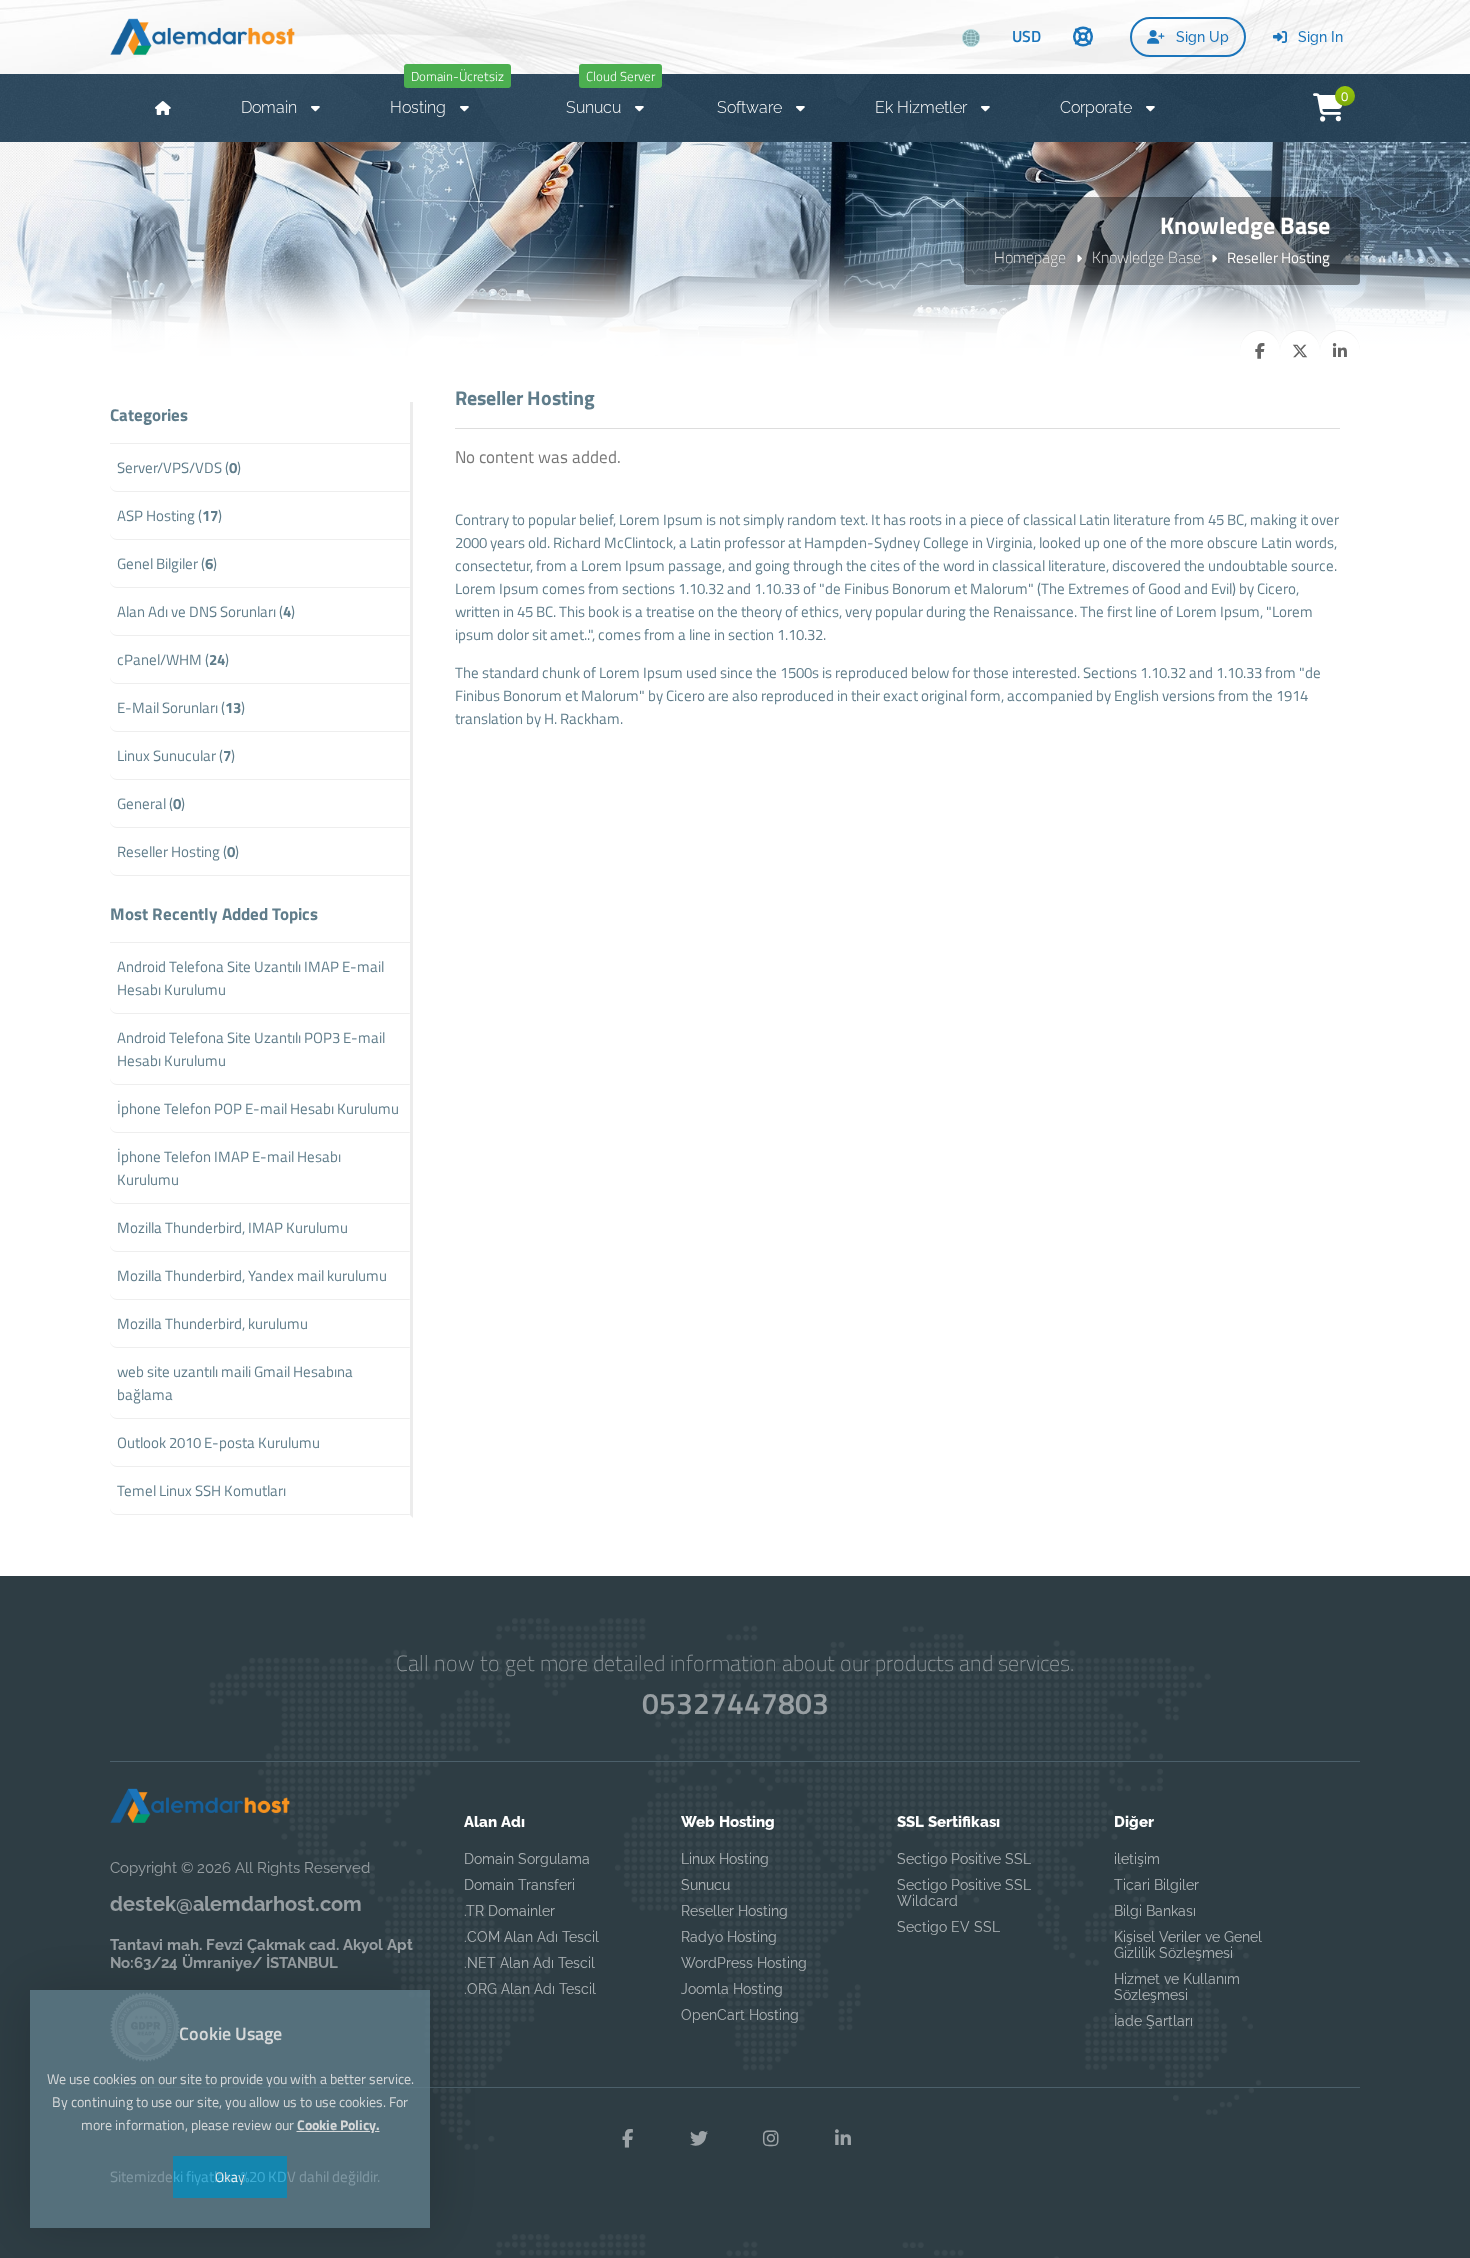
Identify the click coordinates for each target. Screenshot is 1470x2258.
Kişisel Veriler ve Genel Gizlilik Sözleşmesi (1188, 1945)
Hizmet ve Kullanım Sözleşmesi (1177, 1987)
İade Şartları (1153, 2021)
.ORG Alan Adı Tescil (530, 1989)
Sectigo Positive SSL (964, 1859)
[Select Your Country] (971, 38)
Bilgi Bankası (1155, 1911)
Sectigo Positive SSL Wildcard (964, 1893)
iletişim (1137, 1859)
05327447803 (735, 1703)
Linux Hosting (725, 1859)
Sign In (1318, 37)
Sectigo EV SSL (948, 1927)
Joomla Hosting (732, 1989)
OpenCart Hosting (740, 2015)
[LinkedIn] (843, 2139)
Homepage (1030, 257)
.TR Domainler (509, 1911)
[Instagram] (771, 2139)
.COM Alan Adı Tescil (531, 1937)
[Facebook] (627, 2139)
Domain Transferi (519, 1885)
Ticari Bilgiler (1156, 1885)
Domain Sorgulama (527, 1859)
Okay (230, 2176)
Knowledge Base (1146, 257)
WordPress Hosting (744, 1963)
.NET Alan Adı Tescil (529, 1963)
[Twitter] (699, 2139)
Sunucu (705, 1885)
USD (1026, 36)
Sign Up (1200, 37)
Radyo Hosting (729, 1937)
